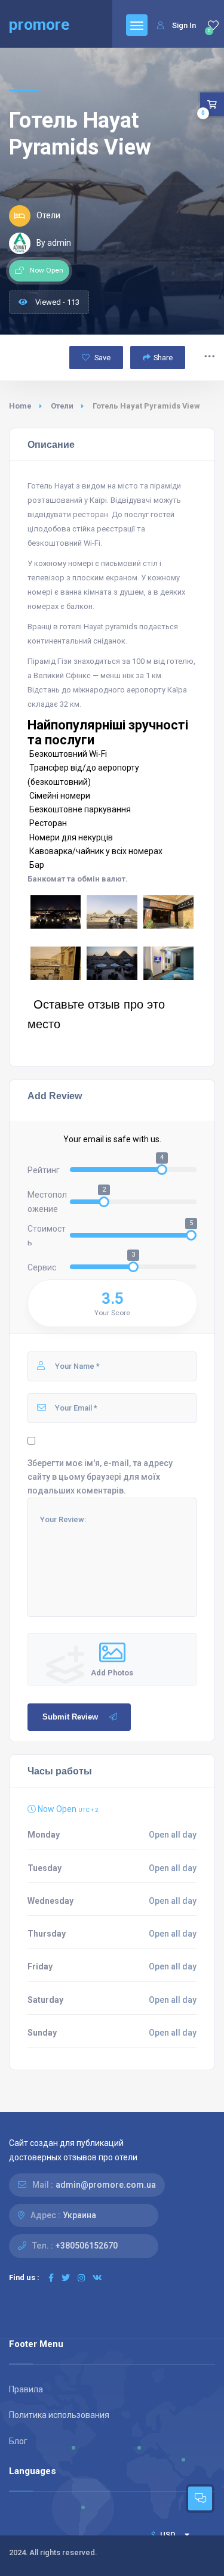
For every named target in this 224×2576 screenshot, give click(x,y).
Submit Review (70, 1717)
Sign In (184, 25)
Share (163, 358)
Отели (62, 406)
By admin (54, 243)
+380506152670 (87, 2246)
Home (20, 406)
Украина (79, 2215)
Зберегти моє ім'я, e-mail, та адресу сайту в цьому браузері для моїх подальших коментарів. (100, 1477)
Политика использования (59, 2415)
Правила (26, 2389)
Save (102, 358)
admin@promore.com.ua (106, 2185)
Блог (18, 2441)
